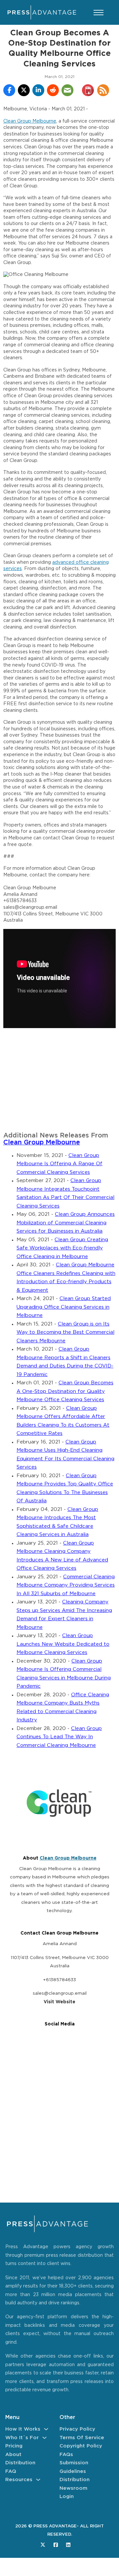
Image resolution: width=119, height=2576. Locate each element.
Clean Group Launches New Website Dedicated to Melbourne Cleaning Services (63, 1644)
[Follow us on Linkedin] (68, 2545)
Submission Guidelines (74, 2467)
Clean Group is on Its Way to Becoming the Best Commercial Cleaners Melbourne (65, 1332)
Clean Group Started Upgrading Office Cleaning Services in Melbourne (64, 1307)
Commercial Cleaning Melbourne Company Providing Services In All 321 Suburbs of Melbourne (66, 1585)
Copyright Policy (81, 2446)
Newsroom (73, 2488)
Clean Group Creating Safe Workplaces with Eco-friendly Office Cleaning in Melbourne (62, 1248)
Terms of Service (82, 2438)
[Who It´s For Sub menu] (44, 2438)
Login (67, 2497)
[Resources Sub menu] (38, 2480)
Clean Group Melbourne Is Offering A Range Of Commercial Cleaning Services (59, 1164)
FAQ (11, 2471)
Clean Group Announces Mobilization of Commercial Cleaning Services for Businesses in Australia (66, 1223)
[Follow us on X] (43, 2545)
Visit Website (59, 2002)
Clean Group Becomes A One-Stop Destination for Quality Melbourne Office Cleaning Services (65, 1391)
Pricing (14, 2446)
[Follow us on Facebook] (56, 2545)
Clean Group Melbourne (30, 121)
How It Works (23, 2429)
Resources (19, 2480)
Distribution (20, 2463)
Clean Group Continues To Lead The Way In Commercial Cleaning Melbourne (59, 1737)
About (13, 2455)
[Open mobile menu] (99, 13)
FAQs (66, 2455)
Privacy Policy (77, 2429)
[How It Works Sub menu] (46, 2429)
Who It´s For (22, 2438)
